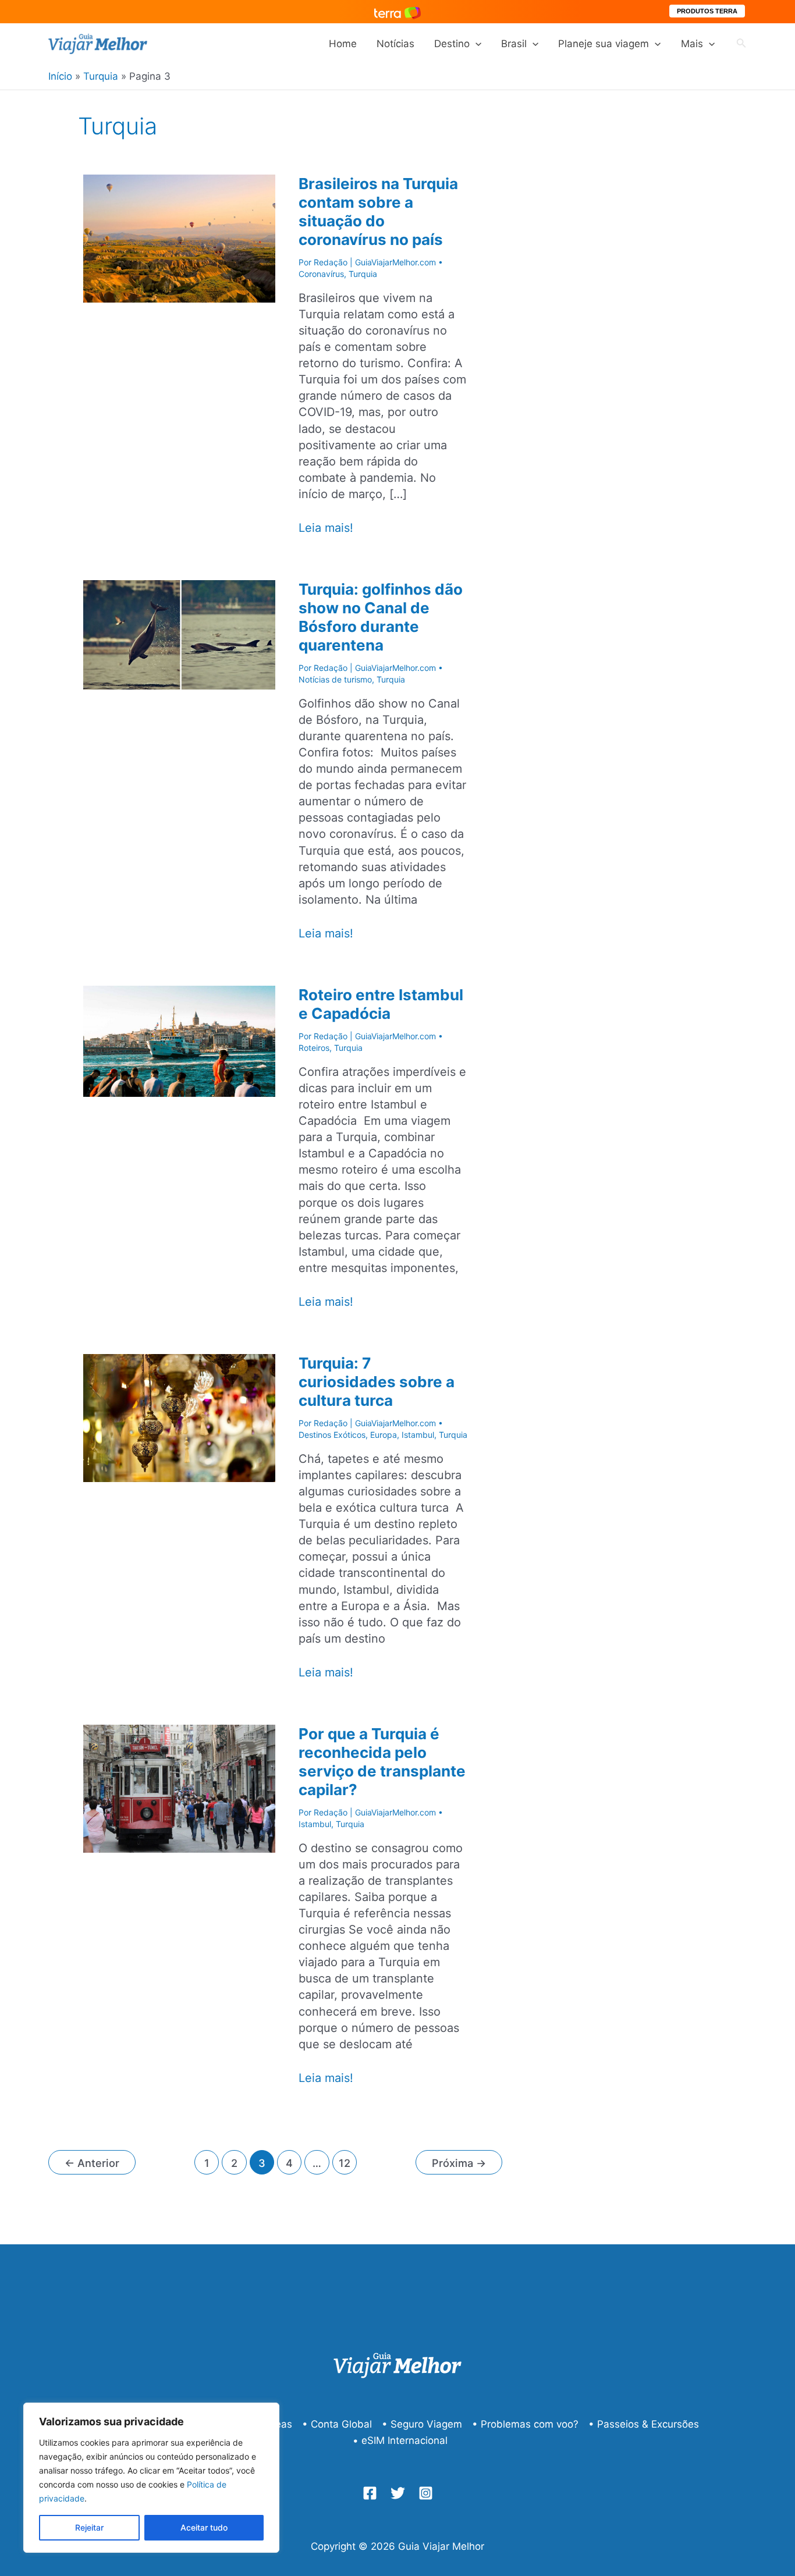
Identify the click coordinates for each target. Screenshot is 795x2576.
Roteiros (314, 1048)
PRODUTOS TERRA (707, 11)
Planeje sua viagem (604, 44)
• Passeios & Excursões (644, 2424)
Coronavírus (321, 274)
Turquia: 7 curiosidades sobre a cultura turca (377, 1382)
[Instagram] (426, 2493)
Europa (384, 1435)
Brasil (514, 44)
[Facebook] (370, 2493)
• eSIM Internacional (400, 2440)
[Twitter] (398, 2493)
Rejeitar (89, 2527)
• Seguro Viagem (422, 2424)
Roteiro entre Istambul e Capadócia (381, 1004)
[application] (475, 44)
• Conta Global (337, 2424)
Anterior (92, 2163)
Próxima (459, 2163)
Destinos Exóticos (332, 1435)
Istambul (418, 1435)
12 (345, 2163)
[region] (151, 2478)
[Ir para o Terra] (397, 11)
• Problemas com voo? (525, 2424)
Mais (692, 44)
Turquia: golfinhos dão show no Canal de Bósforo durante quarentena (381, 617)
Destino (452, 44)
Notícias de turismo (335, 679)
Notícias (395, 44)
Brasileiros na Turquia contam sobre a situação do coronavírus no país (378, 212)
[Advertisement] (642, 330)
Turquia (363, 274)
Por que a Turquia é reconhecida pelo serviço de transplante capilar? (382, 1762)
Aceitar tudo (204, 2527)
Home (343, 44)
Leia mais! (326, 528)
